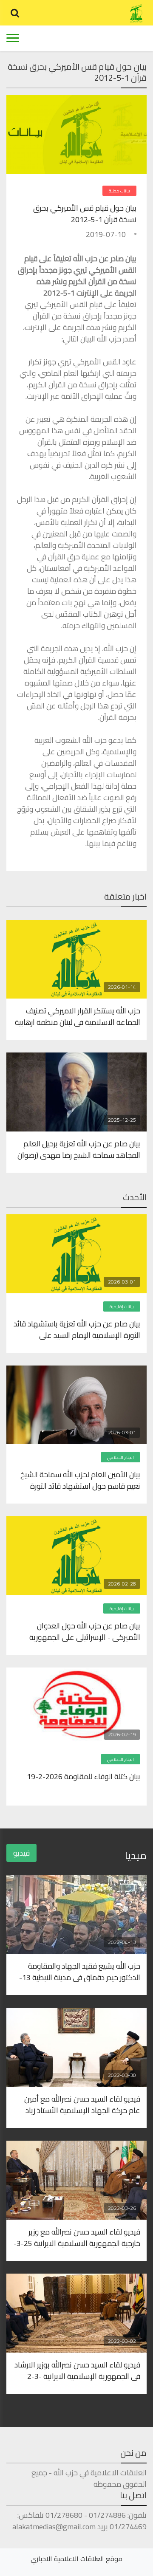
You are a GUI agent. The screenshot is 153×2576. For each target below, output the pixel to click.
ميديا (136, 1855)
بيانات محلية (119, 191)
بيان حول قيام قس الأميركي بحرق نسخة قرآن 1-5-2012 (85, 214)
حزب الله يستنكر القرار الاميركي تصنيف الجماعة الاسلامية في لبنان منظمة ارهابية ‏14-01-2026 (78, 1016)
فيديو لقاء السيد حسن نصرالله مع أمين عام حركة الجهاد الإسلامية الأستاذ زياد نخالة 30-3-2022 (82, 2104)
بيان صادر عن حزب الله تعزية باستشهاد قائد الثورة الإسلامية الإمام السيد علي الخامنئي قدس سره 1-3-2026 (77, 1329)
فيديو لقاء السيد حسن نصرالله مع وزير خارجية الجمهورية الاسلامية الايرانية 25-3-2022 (77, 2237)
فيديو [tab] (21, 1853)
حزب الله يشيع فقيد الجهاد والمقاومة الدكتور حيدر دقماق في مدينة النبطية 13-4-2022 (80, 1971)
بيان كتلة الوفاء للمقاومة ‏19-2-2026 (84, 1777)
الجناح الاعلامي (120, 1457)
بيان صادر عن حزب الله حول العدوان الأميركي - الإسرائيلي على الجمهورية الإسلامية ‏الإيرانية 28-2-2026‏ (85, 1631)
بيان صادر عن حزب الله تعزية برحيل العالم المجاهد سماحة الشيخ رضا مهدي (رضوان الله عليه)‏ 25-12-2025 (79, 1149)
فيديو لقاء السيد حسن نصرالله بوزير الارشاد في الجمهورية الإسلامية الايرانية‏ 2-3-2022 (77, 2370)
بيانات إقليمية (122, 1307)
